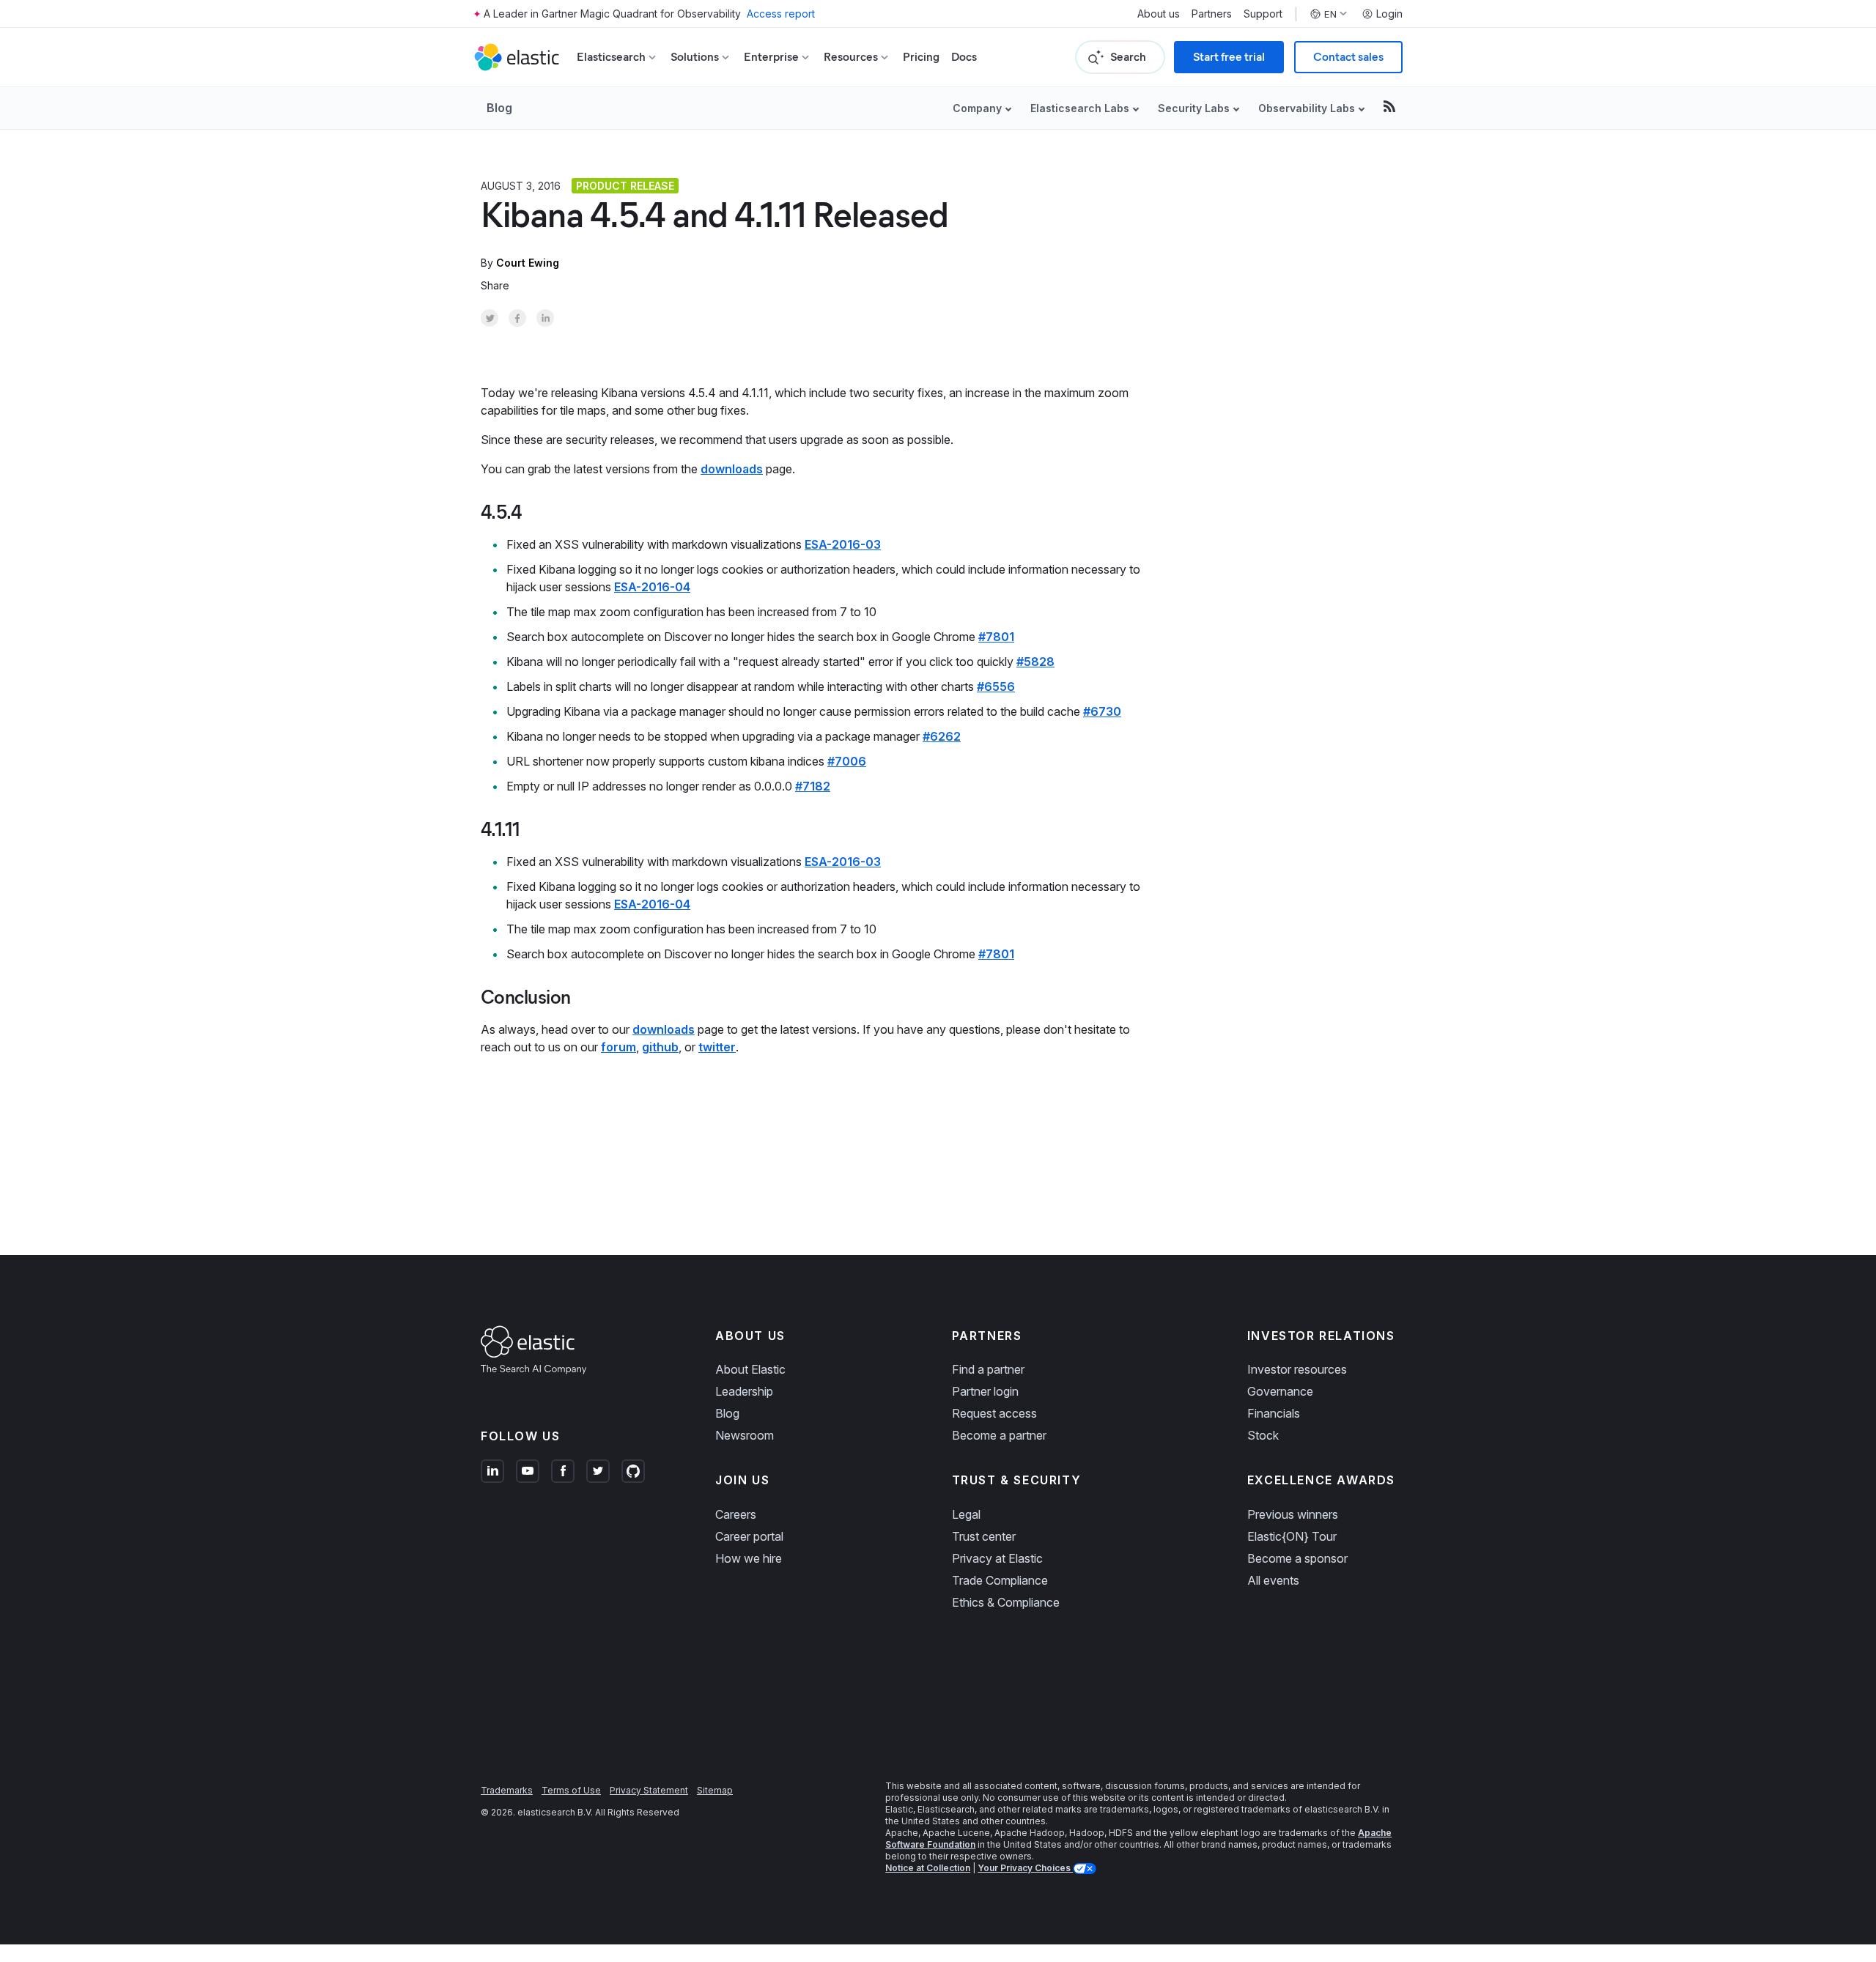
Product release (625, 186)
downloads (732, 469)
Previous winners (1293, 1514)
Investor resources (1297, 1369)
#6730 (1102, 711)
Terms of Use (571, 1790)
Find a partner (988, 1369)
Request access (994, 1413)
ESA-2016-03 (843, 544)
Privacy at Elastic (997, 1558)
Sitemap (715, 1790)
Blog (499, 108)
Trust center (984, 1536)
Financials (1274, 1413)
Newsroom (745, 1435)
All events (1273, 1580)
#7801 (996, 637)
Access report (781, 14)
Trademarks (507, 1790)
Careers (736, 1514)
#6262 (942, 736)
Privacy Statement (649, 1790)
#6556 (996, 686)
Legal (966, 1514)
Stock (1263, 1435)
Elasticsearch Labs (1080, 108)
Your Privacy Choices (1025, 1868)
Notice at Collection (928, 1868)
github (660, 1047)
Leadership (744, 1391)
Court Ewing (528, 263)
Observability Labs (1307, 108)
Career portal (749, 1536)
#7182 (813, 786)
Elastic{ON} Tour (1292, 1536)
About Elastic (750, 1369)
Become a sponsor (1297, 1558)
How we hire (749, 1558)
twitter (717, 1047)
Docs (964, 57)
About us (1159, 14)
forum (618, 1047)
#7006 (847, 761)
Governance (1280, 1391)
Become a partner (999, 1435)
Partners (1212, 14)
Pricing (921, 57)
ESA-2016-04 (652, 587)
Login (1389, 14)
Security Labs (1194, 108)
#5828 (1035, 662)
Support (1263, 14)
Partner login (985, 1391)
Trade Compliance (1000, 1580)
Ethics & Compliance (1006, 1602)
